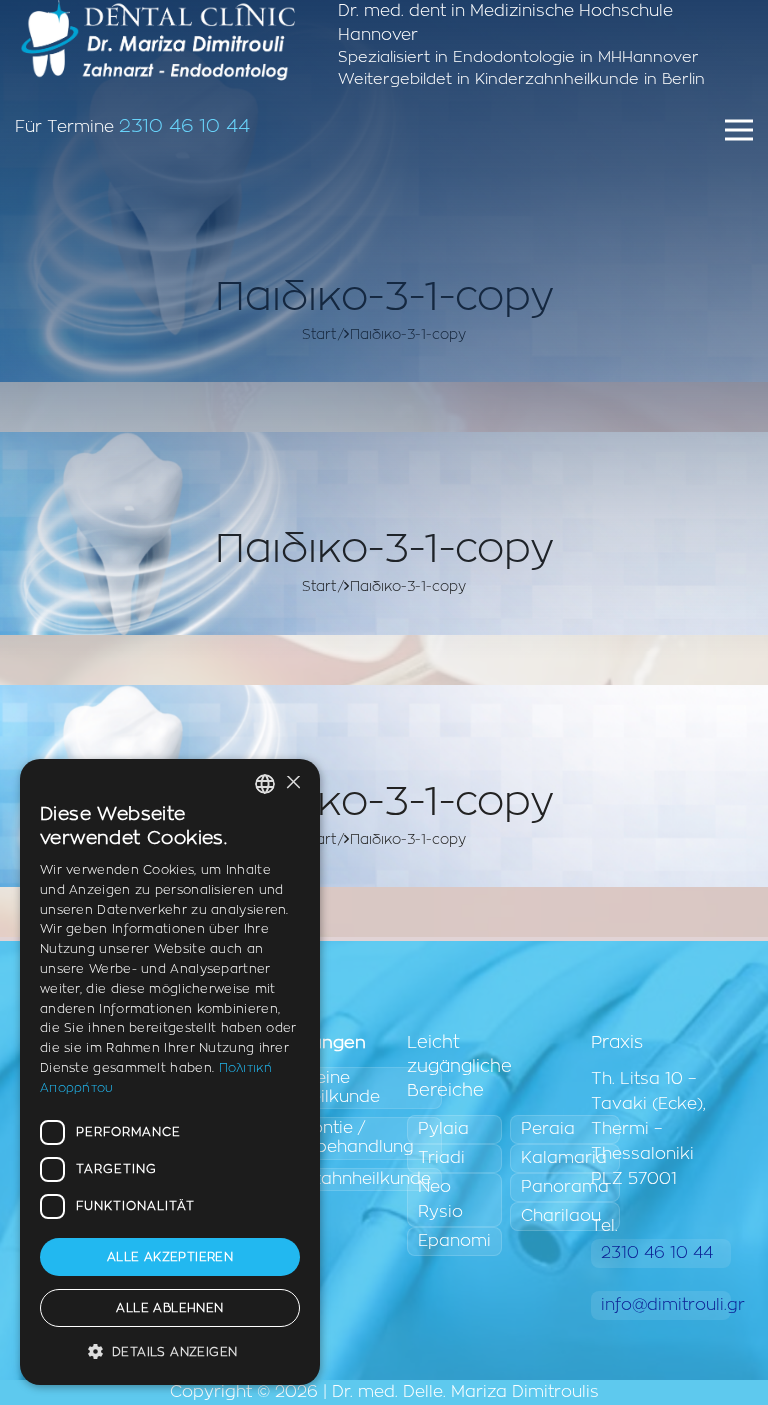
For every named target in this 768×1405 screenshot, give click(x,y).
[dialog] (170, 1072)
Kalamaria (564, 1158)
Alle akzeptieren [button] (170, 1257)
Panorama (565, 1187)
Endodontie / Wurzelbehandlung (336, 1137)
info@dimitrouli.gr (666, 1305)
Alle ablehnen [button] (169, 1308)
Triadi (441, 1158)
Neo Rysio (440, 1199)
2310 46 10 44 (184, 126)
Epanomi (454, 1241)
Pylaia (443, 1129)
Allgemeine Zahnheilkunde (319, 1087)
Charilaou (561, 1216)
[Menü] (739, 130)
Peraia (548, 1129)
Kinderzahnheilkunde (345, 1179)
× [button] (292, 783)
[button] (170, 1352)
